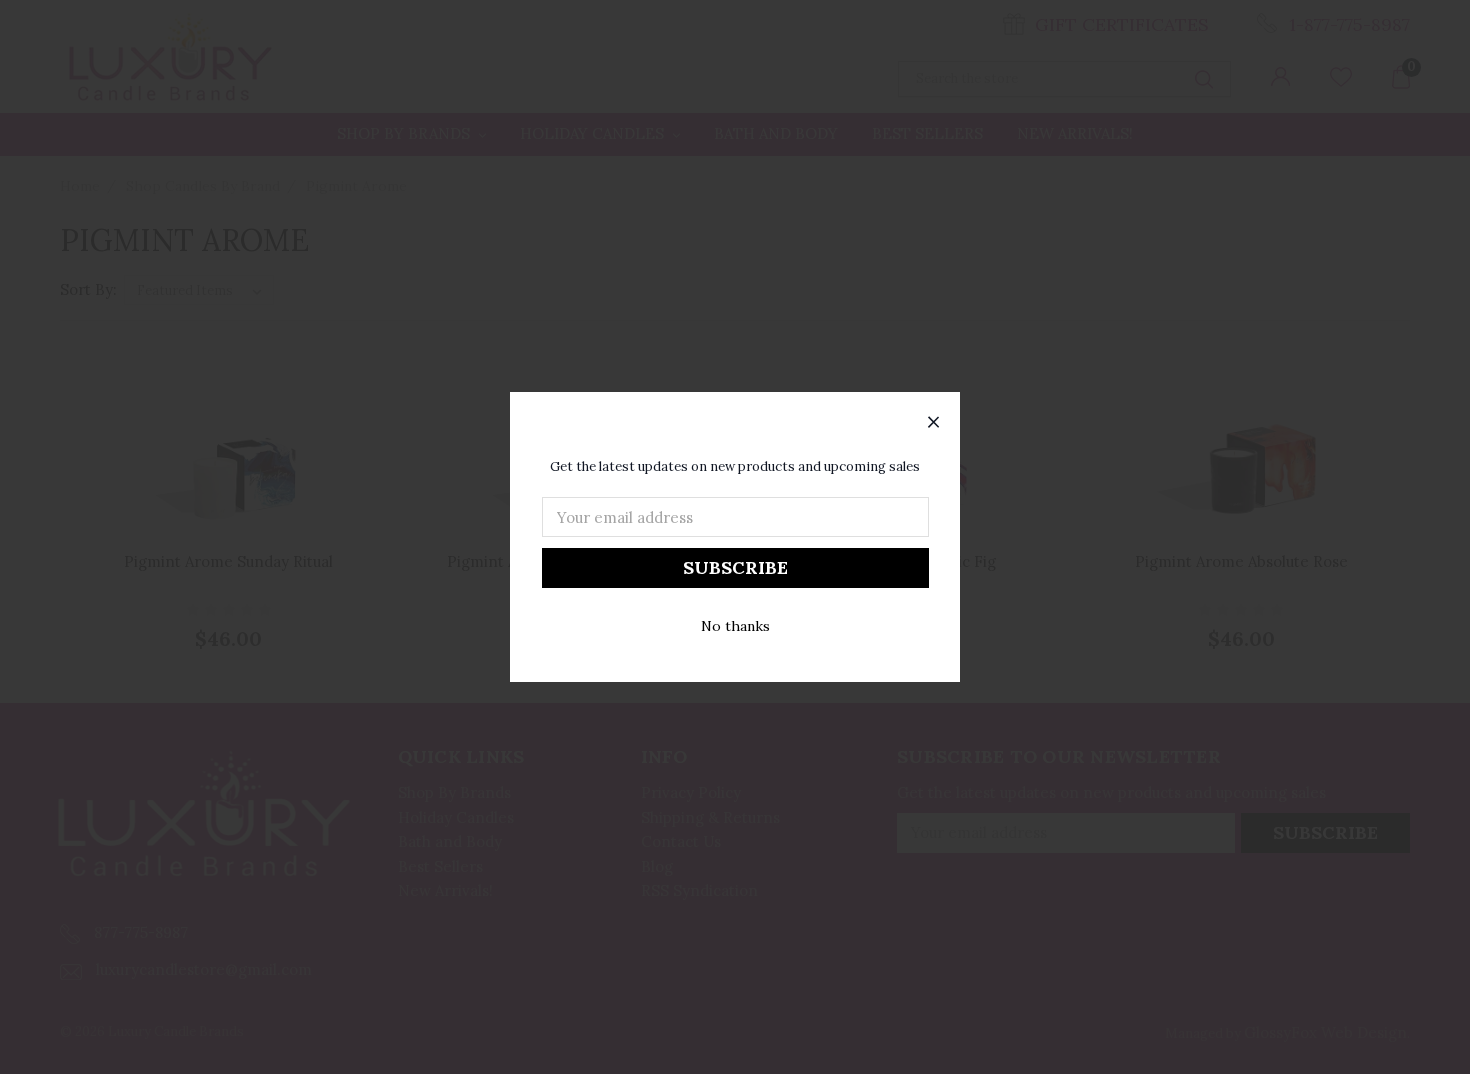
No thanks (735, 626)
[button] (934, 423)
